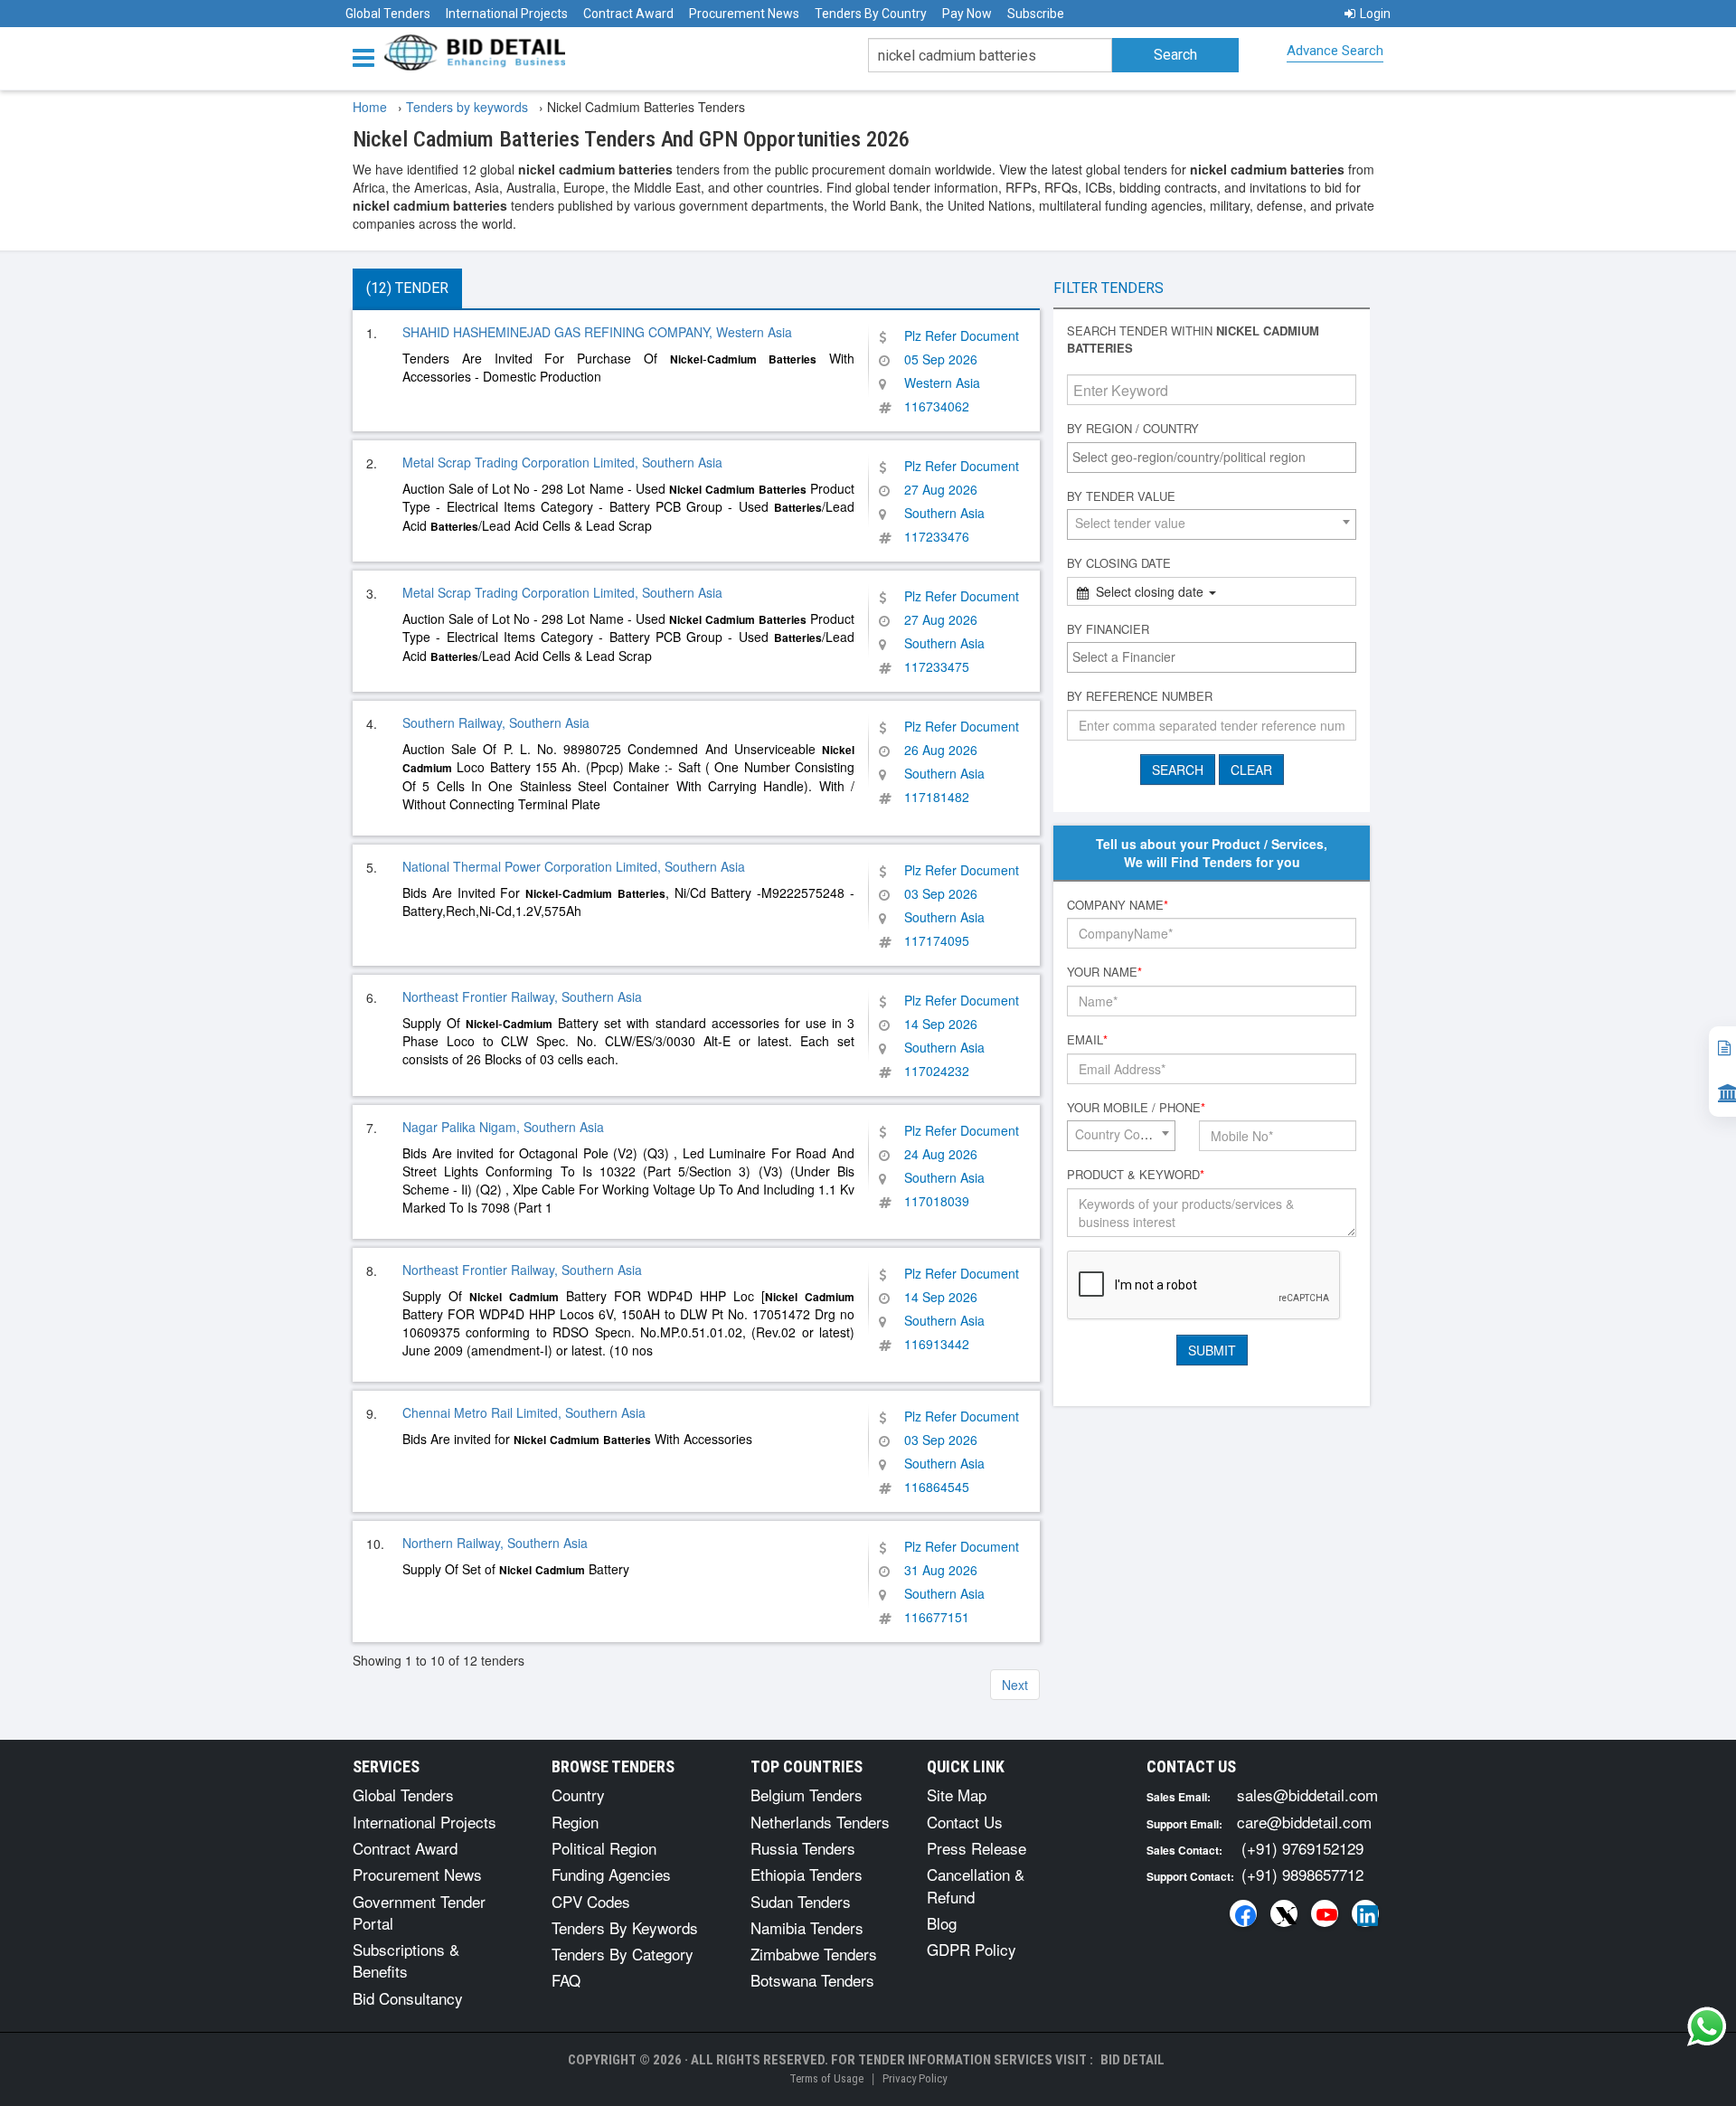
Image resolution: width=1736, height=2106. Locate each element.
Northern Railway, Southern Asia (495, 1543)
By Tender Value (1121, 496)
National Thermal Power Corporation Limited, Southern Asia (574, 866)
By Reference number (1140, 696)
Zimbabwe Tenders (814, 1954)
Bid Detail (1132, 2060)
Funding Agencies (611, 1874)
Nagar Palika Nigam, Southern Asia (503, 1127)
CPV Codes (591, 1901)
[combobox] (1212, 458)
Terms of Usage (826, 2078)
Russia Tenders (803, 1848)
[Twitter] (1284, 1913)
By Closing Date (1119, 563)
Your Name (1104, 972)
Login (1375, 14)
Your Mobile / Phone (1136, 1108)
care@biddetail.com (1304, 1822)
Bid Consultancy (408, 1998)
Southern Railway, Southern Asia (496, 722)
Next (1015, 1685)
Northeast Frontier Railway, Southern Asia (522, 996)
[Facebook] (1243, 1913)
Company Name (1118, 905)
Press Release (976, 1848)
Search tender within (1193, 340)
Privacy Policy (915, 2078)
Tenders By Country (871, 14)
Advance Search (1335, 51)
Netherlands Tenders (820, 1822)
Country (578, 1794)
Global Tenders (388, 14)
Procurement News (744, 14)
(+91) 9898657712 (1302, 1874)
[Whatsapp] (1707, 2026)
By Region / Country (1133, 429)
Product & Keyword (1136, 1175)
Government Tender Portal (419, 1912)
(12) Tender (407, 288)
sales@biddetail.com (1307, 1794)
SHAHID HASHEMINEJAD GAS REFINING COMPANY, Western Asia (597, 332)
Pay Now (967, 14)
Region (575, 1822)
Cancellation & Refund (976, 1885)
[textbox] (1216, 457)
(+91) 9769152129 (1302, 1848)
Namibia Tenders (807, 1927)
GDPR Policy (972, 1949)
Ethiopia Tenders (807, 1874)
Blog (942, 1923)
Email (1087, 1040)
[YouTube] (1325, 1913)
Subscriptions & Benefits (406, 1960)
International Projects (507, 14)
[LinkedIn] (1365, 1913)
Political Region (604, 1848)
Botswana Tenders (812, 1980)
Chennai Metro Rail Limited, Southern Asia (524, 1412)
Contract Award (628, 14)
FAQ (566, 1980)
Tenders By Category (623, 1954)
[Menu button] (368, 57)
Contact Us (965, 1822)
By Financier (1108, 629)
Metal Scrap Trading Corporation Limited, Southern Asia (562, 462)
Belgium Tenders (807, 1794)
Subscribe (1036, 14)
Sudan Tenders (801, 1901)
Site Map (957, 1794)
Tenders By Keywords (625, 1927)
